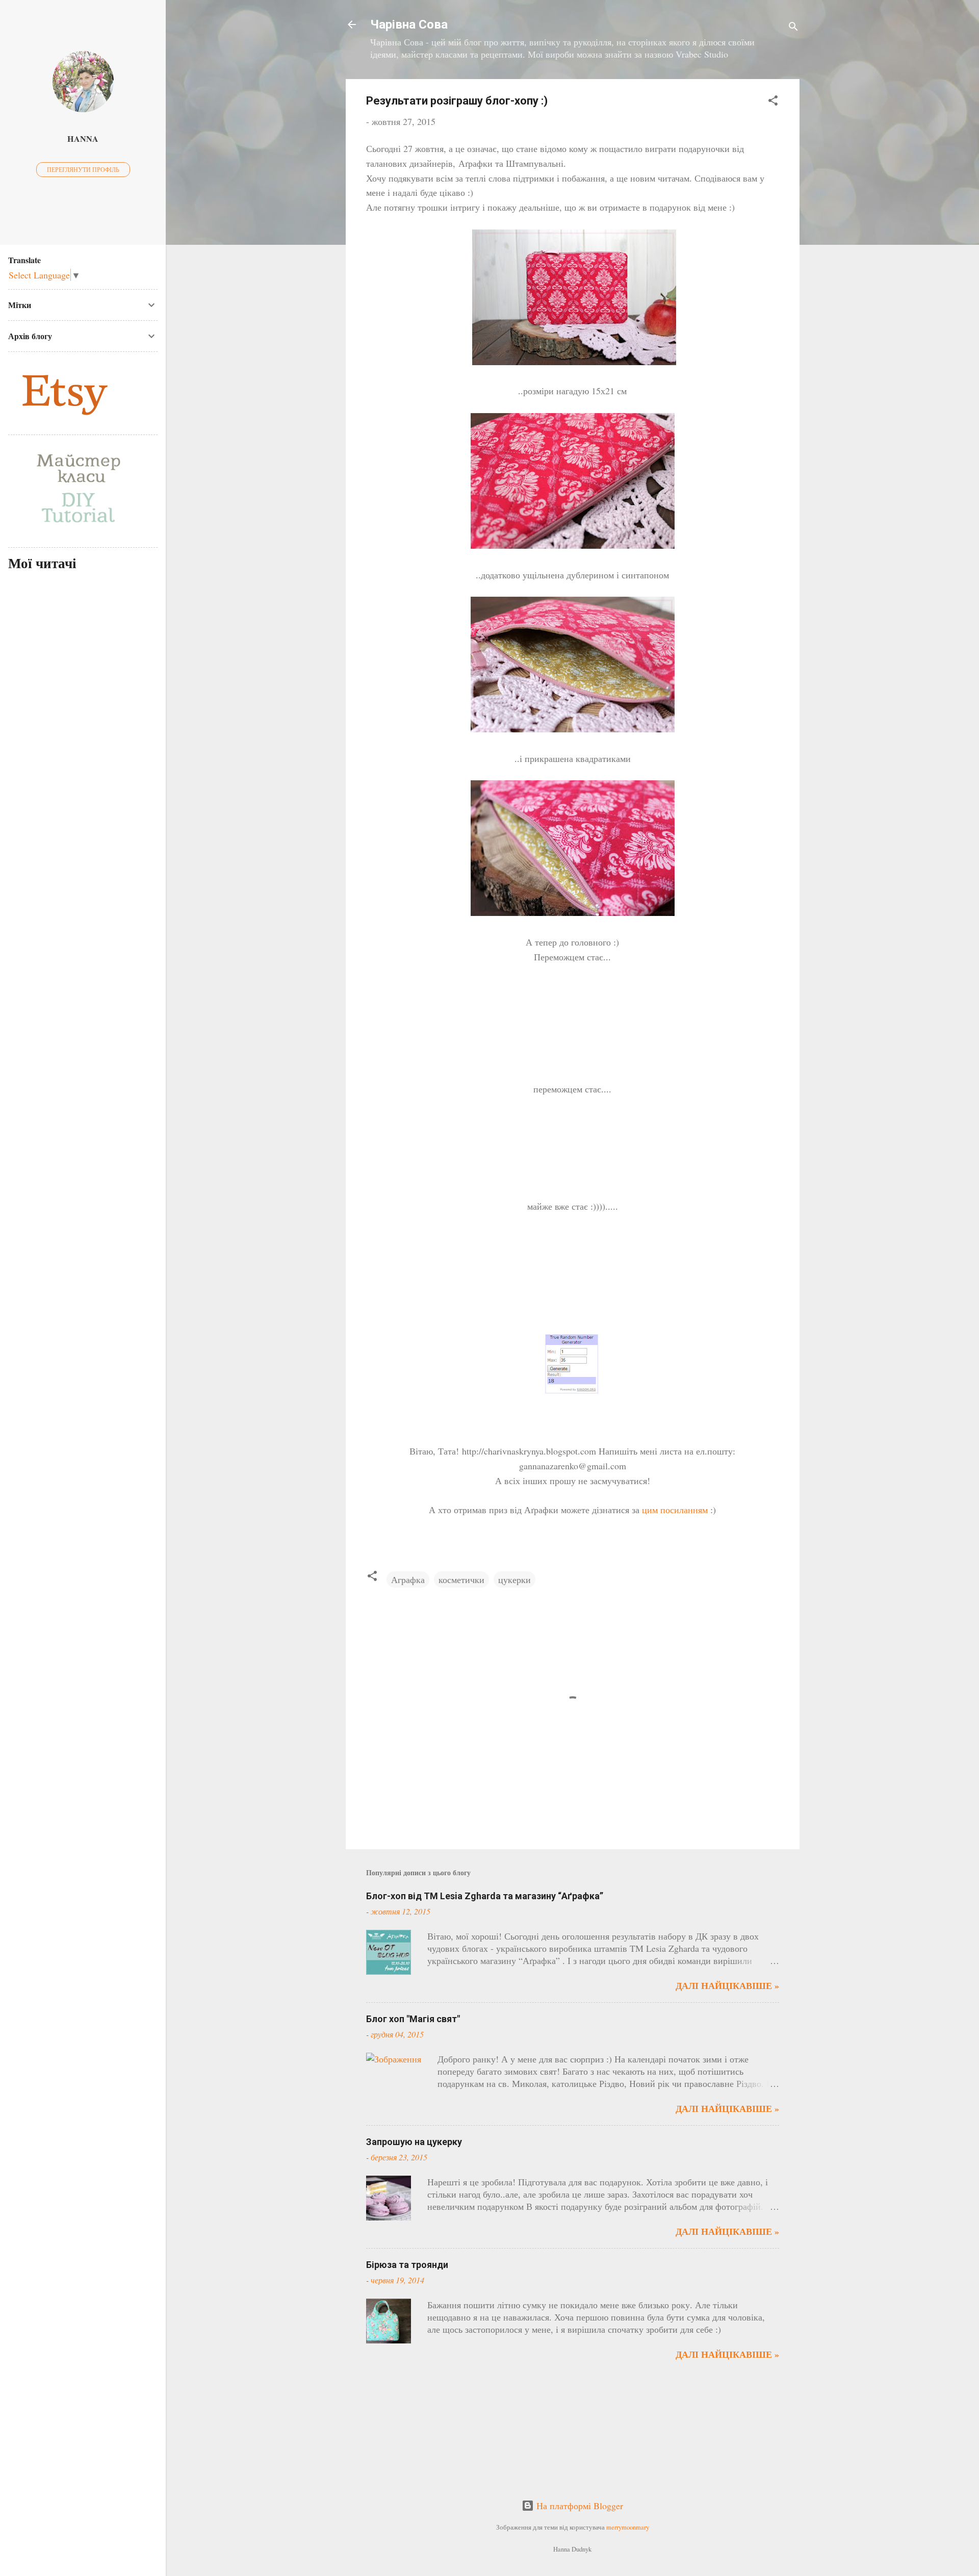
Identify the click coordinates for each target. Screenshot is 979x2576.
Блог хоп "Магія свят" (413, 2019)
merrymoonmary (628, 2527)
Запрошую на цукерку (414, 2142)
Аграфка (408, 1579)
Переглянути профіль (83, 169)
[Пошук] (793, 28)
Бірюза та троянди (407, 2265)
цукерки (514, 1579)
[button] (773, 102)
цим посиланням (675, 1510)
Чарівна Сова (409, 24)
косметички (461, 1579)
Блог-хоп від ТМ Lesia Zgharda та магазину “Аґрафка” (485, 1896)
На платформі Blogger (578, 2506)
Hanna (83, 139)
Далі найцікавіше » (727, 1985)
